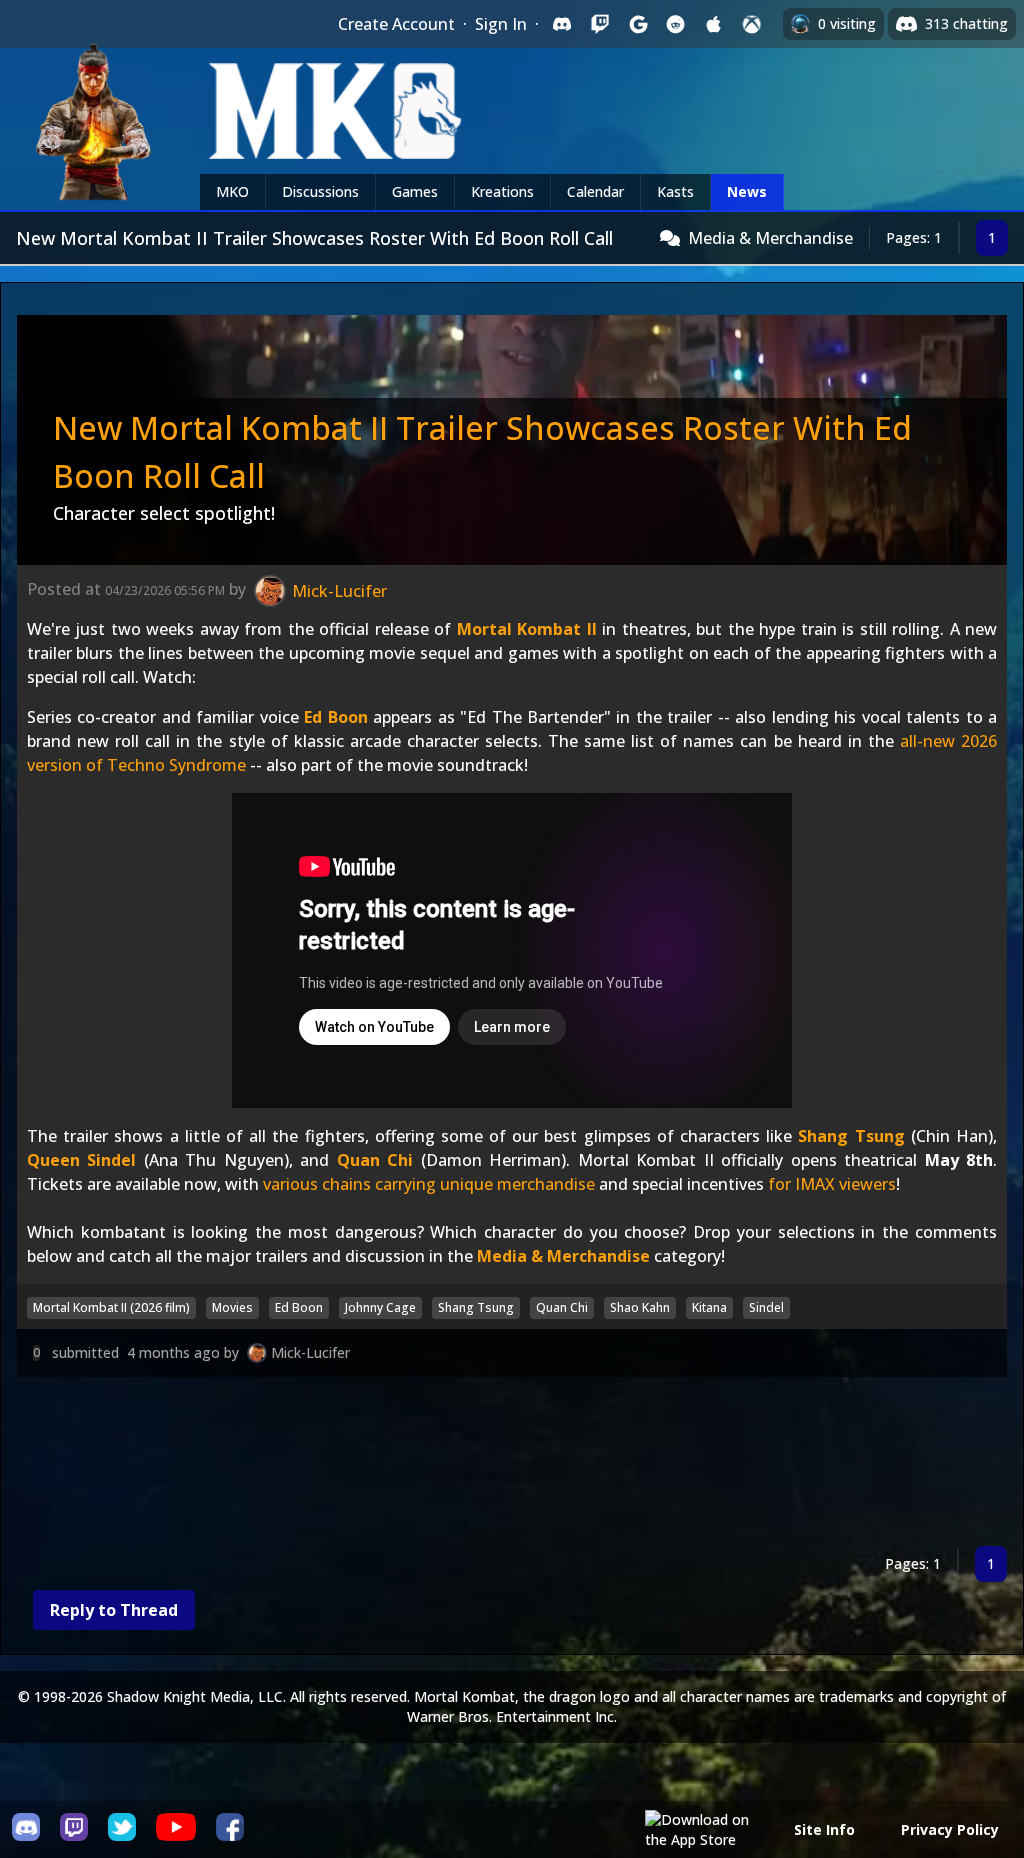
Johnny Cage (380, 1307)
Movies (232, 1307)
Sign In (501, 24)
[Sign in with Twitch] (600, 24)
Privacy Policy (950, 1829)
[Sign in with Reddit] (676, 24)
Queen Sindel (81, 1160)
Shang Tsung (851, 1136)
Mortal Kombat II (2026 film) (111, 1307)
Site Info (824, 1829)
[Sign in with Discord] (562, 24)
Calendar (595, 191)
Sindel (766, 1307)
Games (415, 191)
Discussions (320, 191)
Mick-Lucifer (310, 1352)
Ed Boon (335, 717)
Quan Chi (375, 1160)
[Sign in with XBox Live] (752, 24)
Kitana (709, 1307)
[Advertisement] (512, 1465)
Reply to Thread (114, 1610)
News (747, 191)
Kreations (502, 191)
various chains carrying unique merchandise (429, 1184)
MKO (232, 191)
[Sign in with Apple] (714, 24)
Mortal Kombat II (527, 629)
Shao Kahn (640, 1307)
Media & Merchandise (770, 238)
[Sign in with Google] (638, 24)
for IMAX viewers (832, 1184)
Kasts (675, 191)
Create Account (396, 24)
